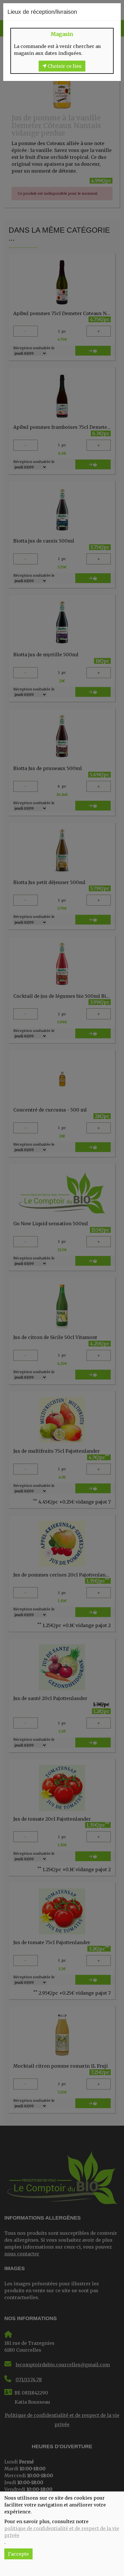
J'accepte (18, 2554)
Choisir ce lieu (64, 66)
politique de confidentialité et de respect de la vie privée (62, 2532)
